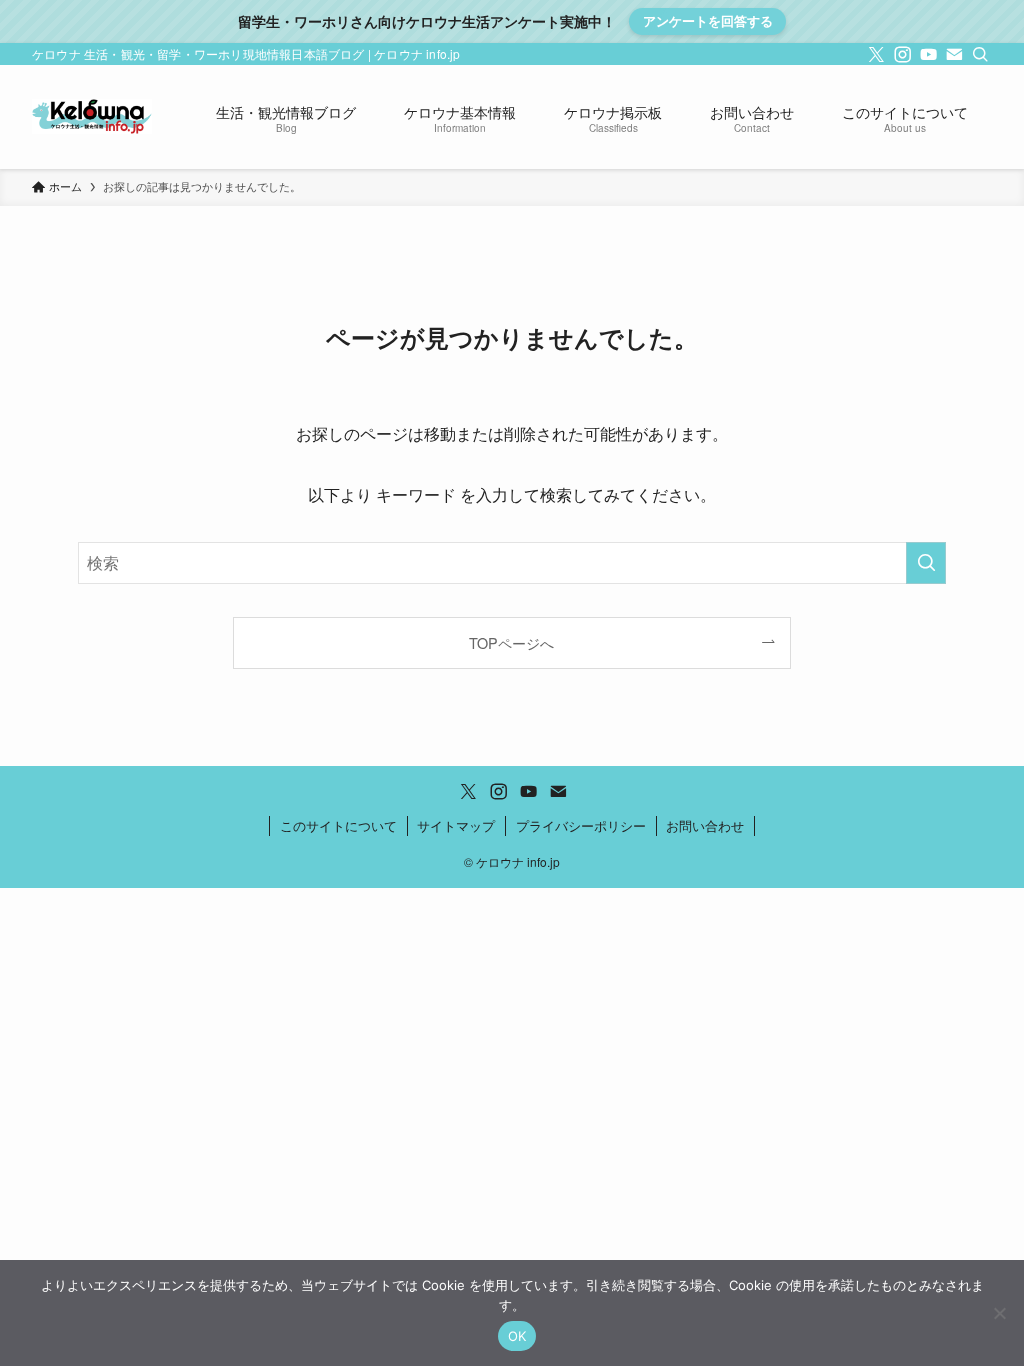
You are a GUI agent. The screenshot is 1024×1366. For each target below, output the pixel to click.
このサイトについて (338, 825)
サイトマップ (456, 825)
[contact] (953, 54)
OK (517, 1336)
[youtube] (927, 54)
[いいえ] (999, 1313)
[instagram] (901, 54)
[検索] (979, 54)
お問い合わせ (705, 825)
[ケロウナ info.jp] (92, 117)
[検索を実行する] (926, 563)
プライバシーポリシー (581, 825)
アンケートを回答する (708, 20)
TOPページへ (511, 642)
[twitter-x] (875, 54)
